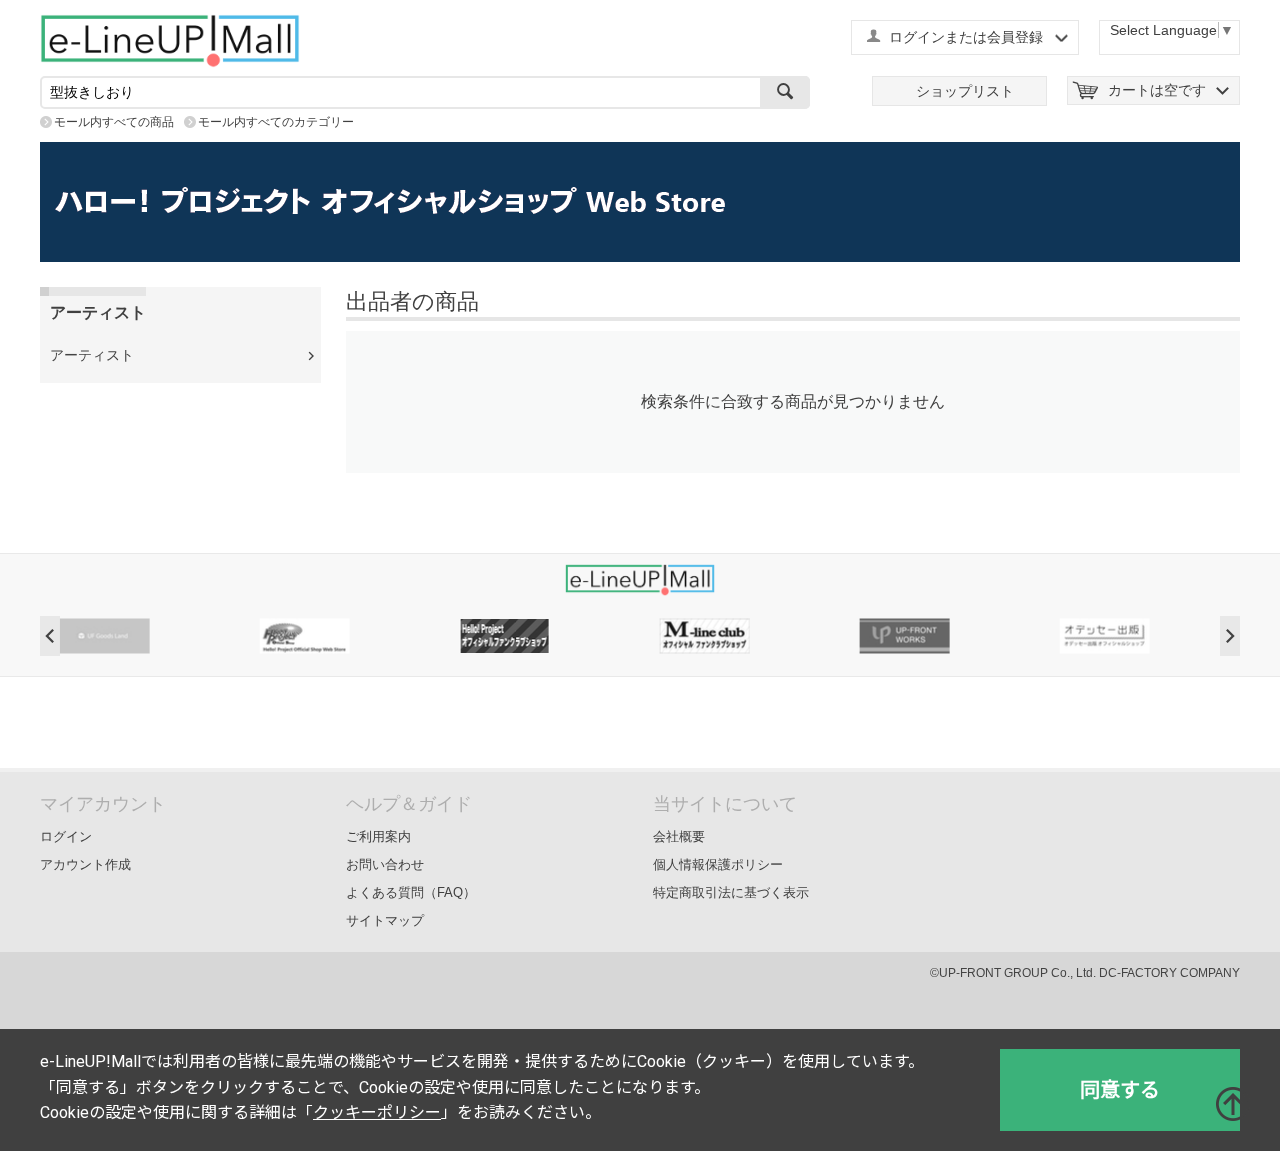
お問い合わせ (385, 864)
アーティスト (92, 355)
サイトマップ (385, 920)
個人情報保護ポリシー (718, 864)
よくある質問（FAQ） (411, 892)
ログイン (66, 836)
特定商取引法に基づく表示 (731, 892)
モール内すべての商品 (114, 122)
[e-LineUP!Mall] (170, 40)
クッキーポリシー (377, 1112)
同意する (1120, 1090)
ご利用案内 (378, 836)
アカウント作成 (85, 864)
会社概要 (679, 836)
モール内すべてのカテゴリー (276, 122)
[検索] (785, 92)
